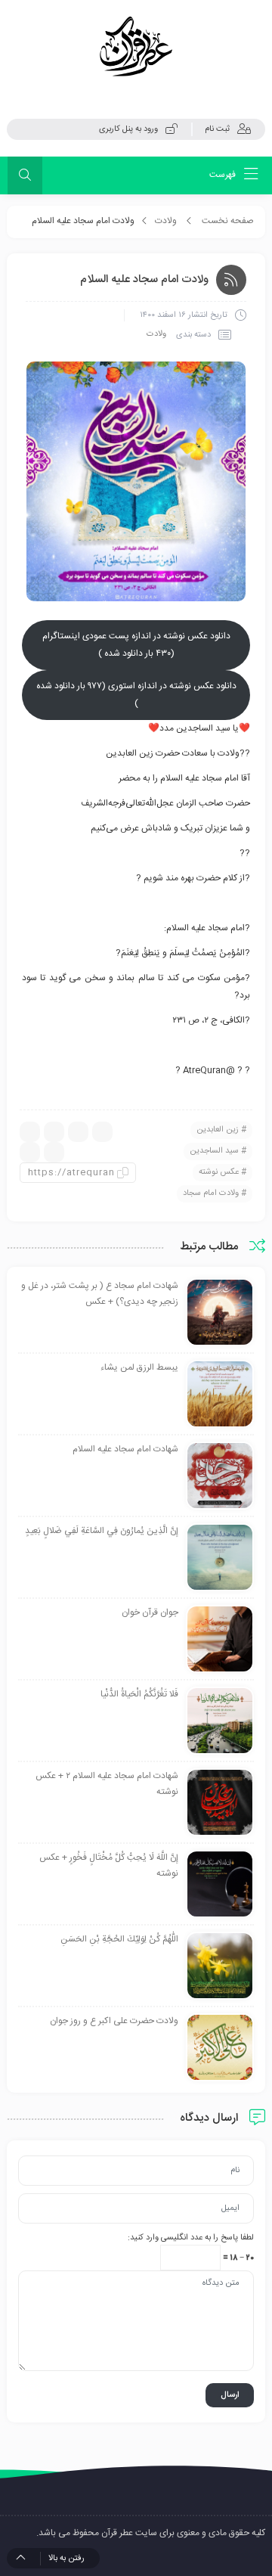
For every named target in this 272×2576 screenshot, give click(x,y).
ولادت (166, 221)
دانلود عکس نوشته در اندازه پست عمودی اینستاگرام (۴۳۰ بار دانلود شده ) (136, 645)
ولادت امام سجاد (211, 1193)
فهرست (224, 175)
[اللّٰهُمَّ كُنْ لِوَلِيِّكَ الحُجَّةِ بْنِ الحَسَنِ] (220, 1966)
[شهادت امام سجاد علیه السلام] (220, 1476)
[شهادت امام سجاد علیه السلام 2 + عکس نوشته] (220, 1802)
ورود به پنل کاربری (128, 129)
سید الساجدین (214, 1151)
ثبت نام (217, 129)
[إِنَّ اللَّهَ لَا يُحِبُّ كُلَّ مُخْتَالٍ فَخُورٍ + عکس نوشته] (220, 1884)
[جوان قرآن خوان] (220, 1639)
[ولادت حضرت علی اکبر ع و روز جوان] (220, 2047)
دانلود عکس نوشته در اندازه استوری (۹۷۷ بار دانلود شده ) (136, 695)
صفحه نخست (228, 221)
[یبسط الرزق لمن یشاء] (220, 1394)
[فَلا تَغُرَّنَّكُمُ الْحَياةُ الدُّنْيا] (220, 1721)
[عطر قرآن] (136, 47)
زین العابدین (218, 1130)
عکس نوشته (219, 1172)
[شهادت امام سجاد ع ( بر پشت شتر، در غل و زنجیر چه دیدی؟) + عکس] (220, 1312)
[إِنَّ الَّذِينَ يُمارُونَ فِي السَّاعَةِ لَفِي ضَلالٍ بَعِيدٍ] (220, 1557)
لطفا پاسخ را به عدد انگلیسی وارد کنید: (191, 2238)
